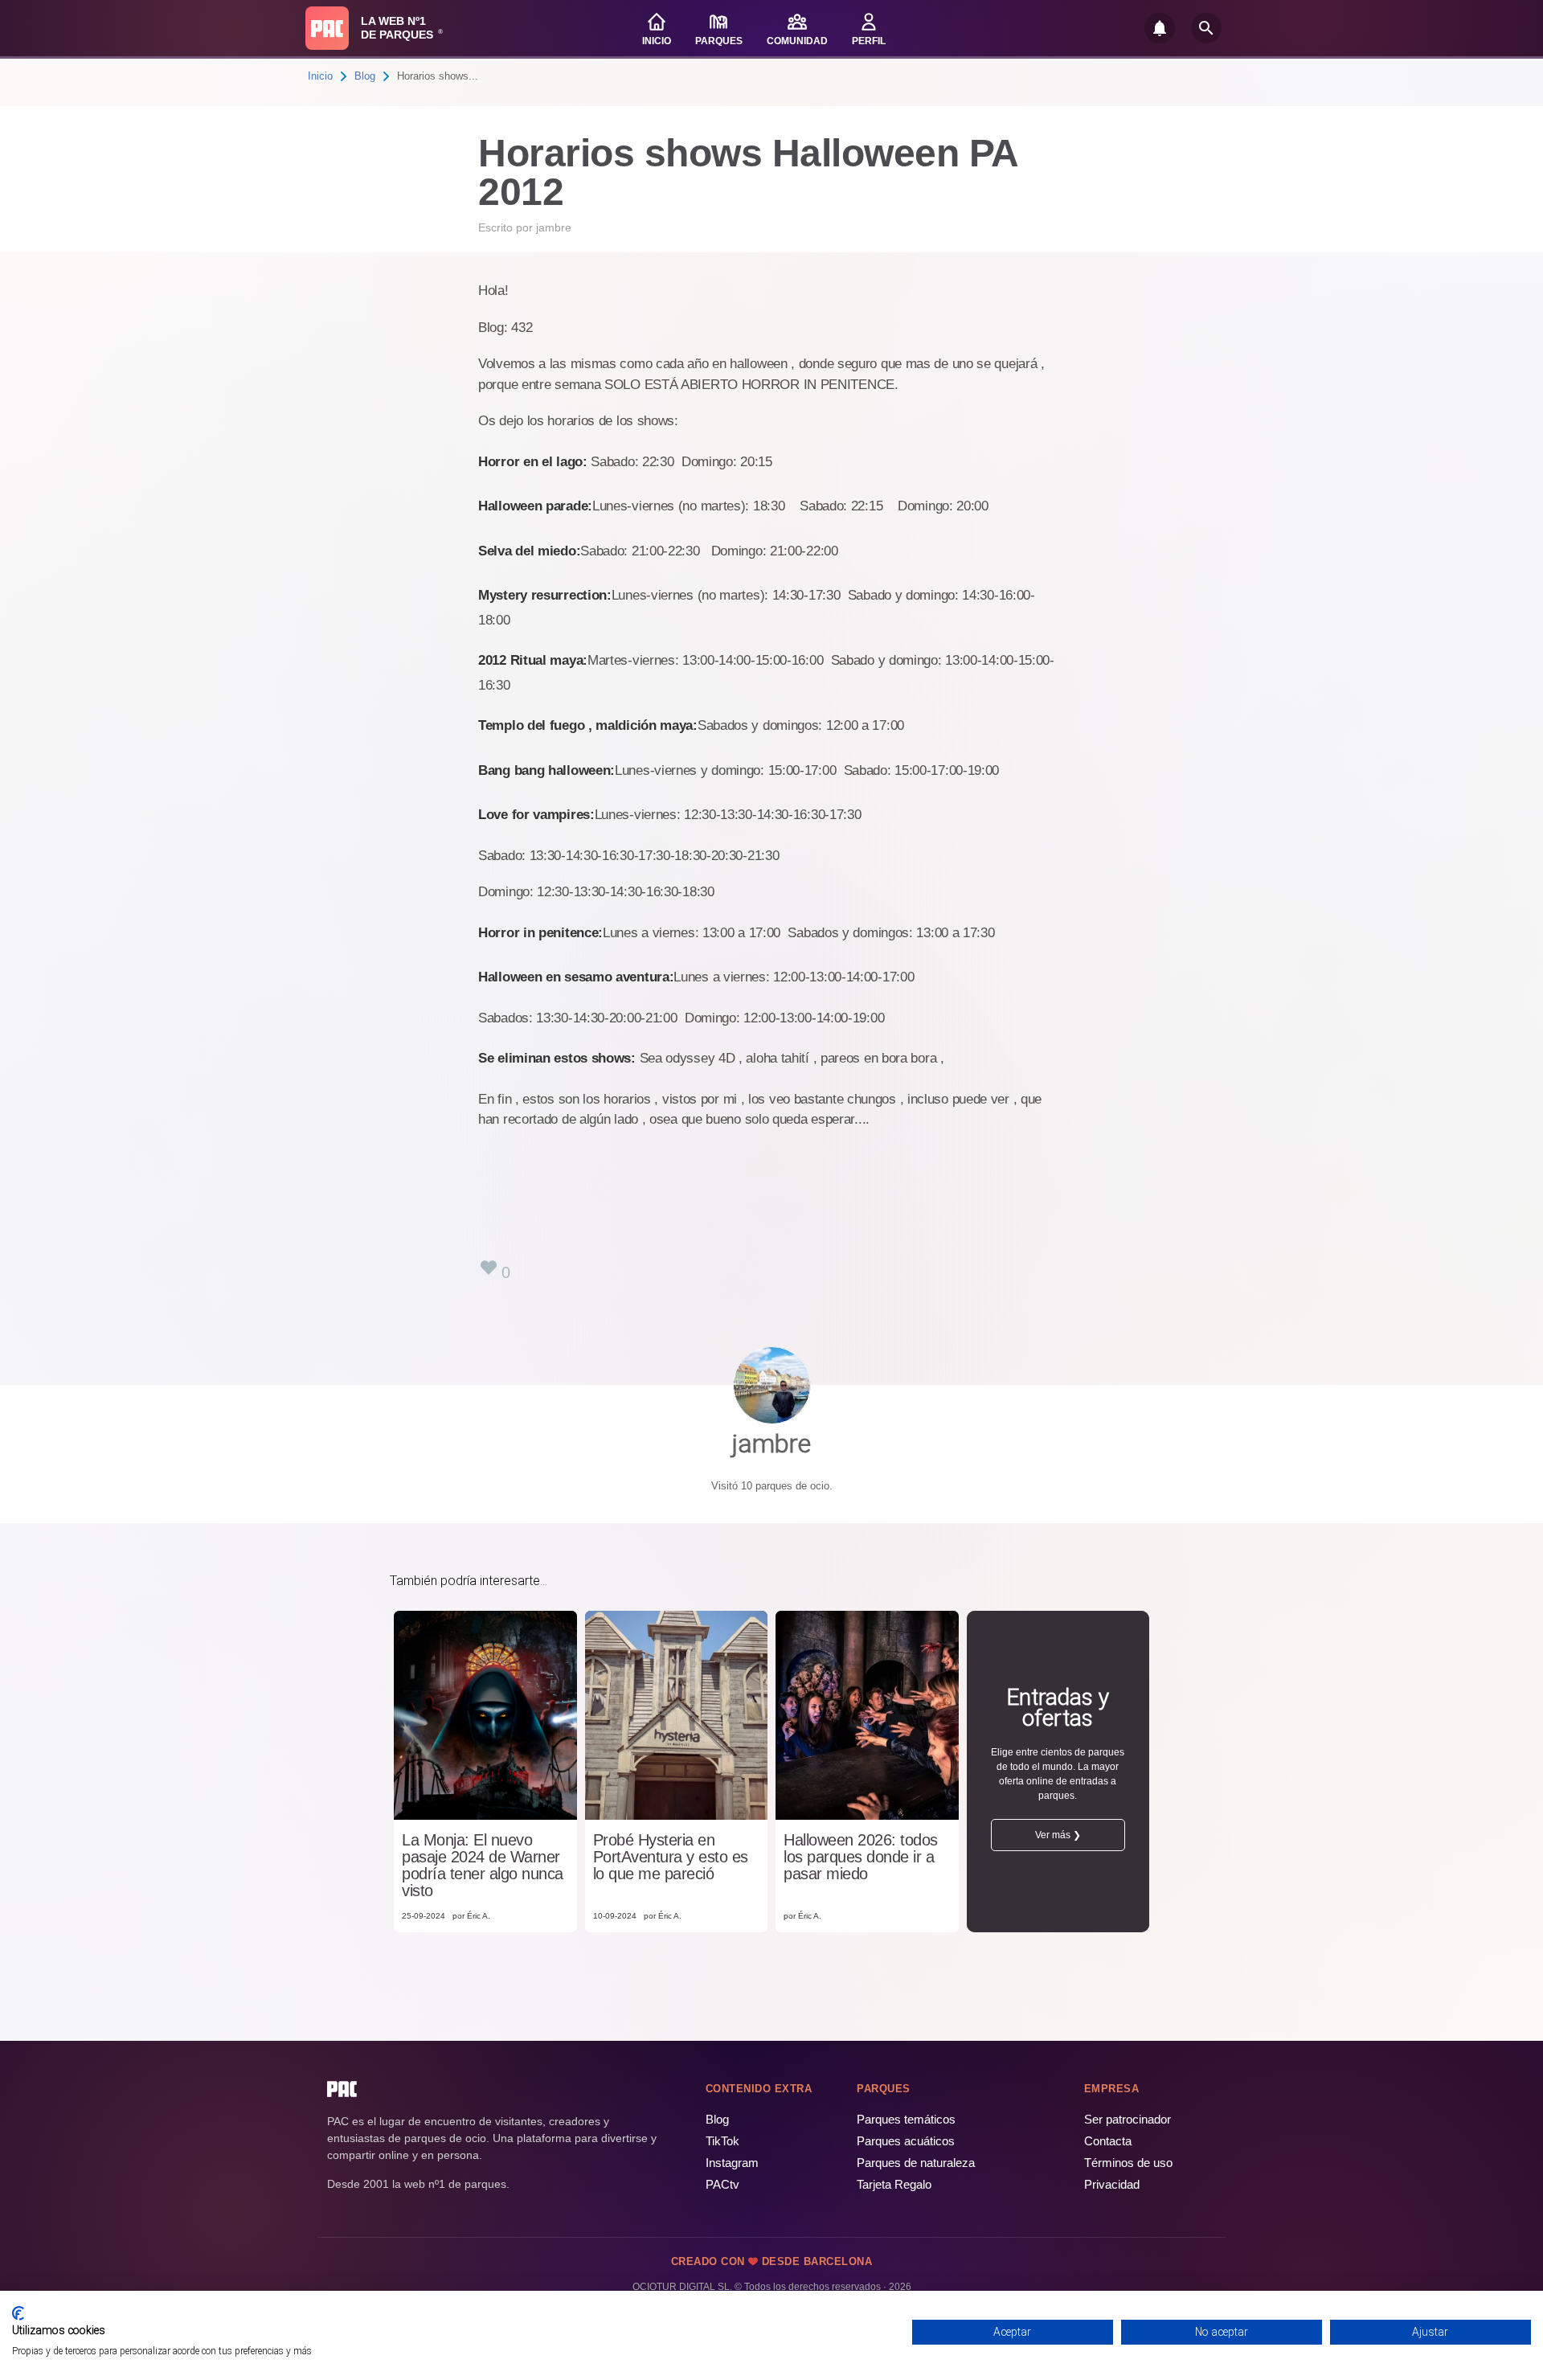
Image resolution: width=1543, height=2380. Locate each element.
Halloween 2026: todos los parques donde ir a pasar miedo (861, 1857)
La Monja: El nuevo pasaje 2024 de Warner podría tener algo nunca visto (483, 1866)
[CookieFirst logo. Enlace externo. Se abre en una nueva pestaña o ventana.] (18, 2313)
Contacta (1108, 2141)
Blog (365, 76)
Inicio (320, 76)
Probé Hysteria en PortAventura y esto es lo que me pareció (671, 1857)
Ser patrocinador (1128, 2119)
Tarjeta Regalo (894, 2184)
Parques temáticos (906, 2119)
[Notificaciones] (1160, 28)
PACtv (722, 2184)
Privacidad (1112, 2184)
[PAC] (327, 28)
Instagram (732, 2163)
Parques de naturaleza (916, 2163)
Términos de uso (1128, 2163)
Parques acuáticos (906, 2141)
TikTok (722, 2141)
